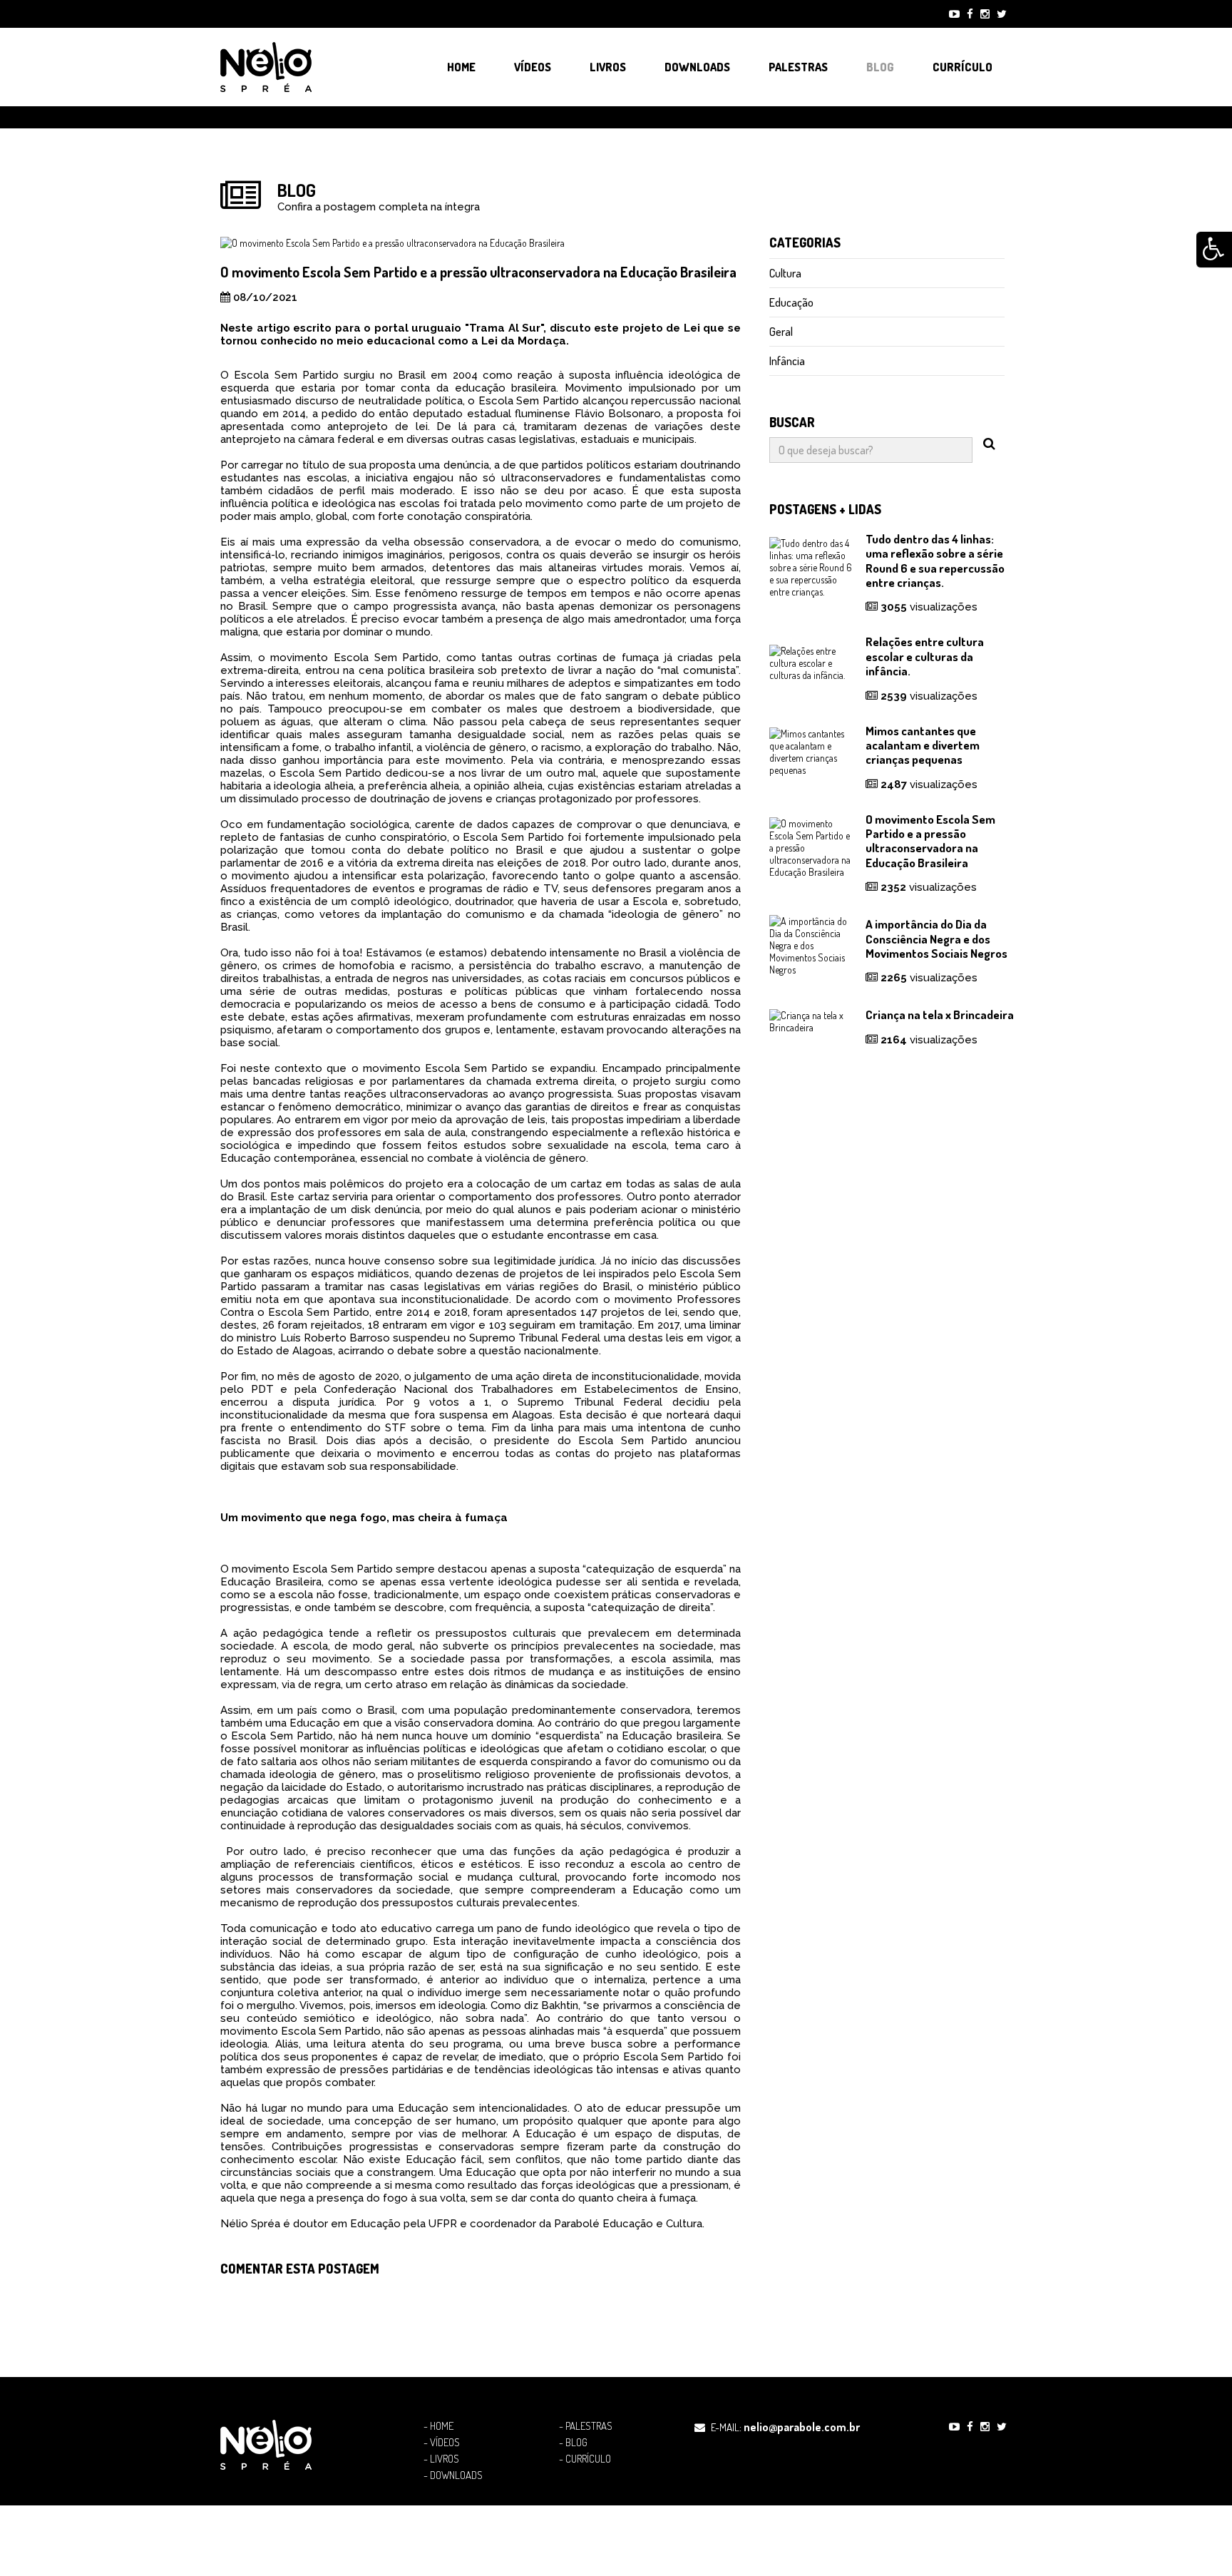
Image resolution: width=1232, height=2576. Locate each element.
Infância (787, 361)
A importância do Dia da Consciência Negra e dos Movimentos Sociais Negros (936, 939)
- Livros (441, 2459)
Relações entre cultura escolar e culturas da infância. (925, 656)
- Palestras (586, 2426)
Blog (880, 67)
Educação (791, 302)
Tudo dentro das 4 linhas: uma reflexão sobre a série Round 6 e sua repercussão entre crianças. (935, 561)
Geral (781, 332)
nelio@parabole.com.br (802, 2427)
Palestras (798, 67)
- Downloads (453, 2475)
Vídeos (533, 67)
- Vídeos (442, 2443)
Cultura (785, 273)
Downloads (697, 67)
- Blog (573, 2443)
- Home (438, 2426)
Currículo (962, 67)
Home (461, 67)
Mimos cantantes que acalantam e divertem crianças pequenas (923, 745)
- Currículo (585, 2459)
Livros (608, 67)
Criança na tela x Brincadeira (940, 1014)
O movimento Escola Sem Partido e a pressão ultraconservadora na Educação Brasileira (930, 841)
